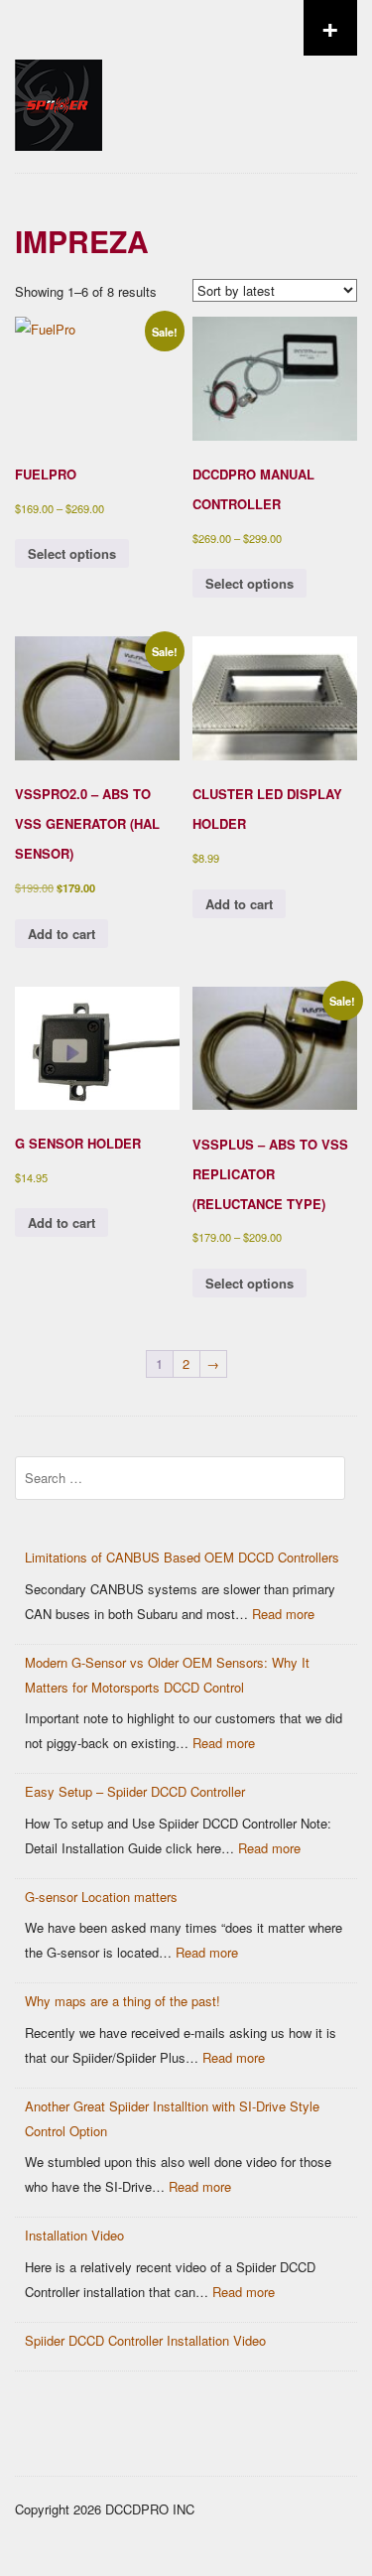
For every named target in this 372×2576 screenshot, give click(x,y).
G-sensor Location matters (101, 1897)
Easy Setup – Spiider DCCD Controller (135, 1791)
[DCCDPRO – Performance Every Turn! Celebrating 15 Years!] (59, 185)
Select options (72, 553)
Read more (283, 1614)
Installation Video (74, 2235)
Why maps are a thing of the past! (123, 2001)
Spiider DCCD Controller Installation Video (145, 2340)
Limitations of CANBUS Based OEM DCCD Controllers (182, 1557)
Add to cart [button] (62, 934)
